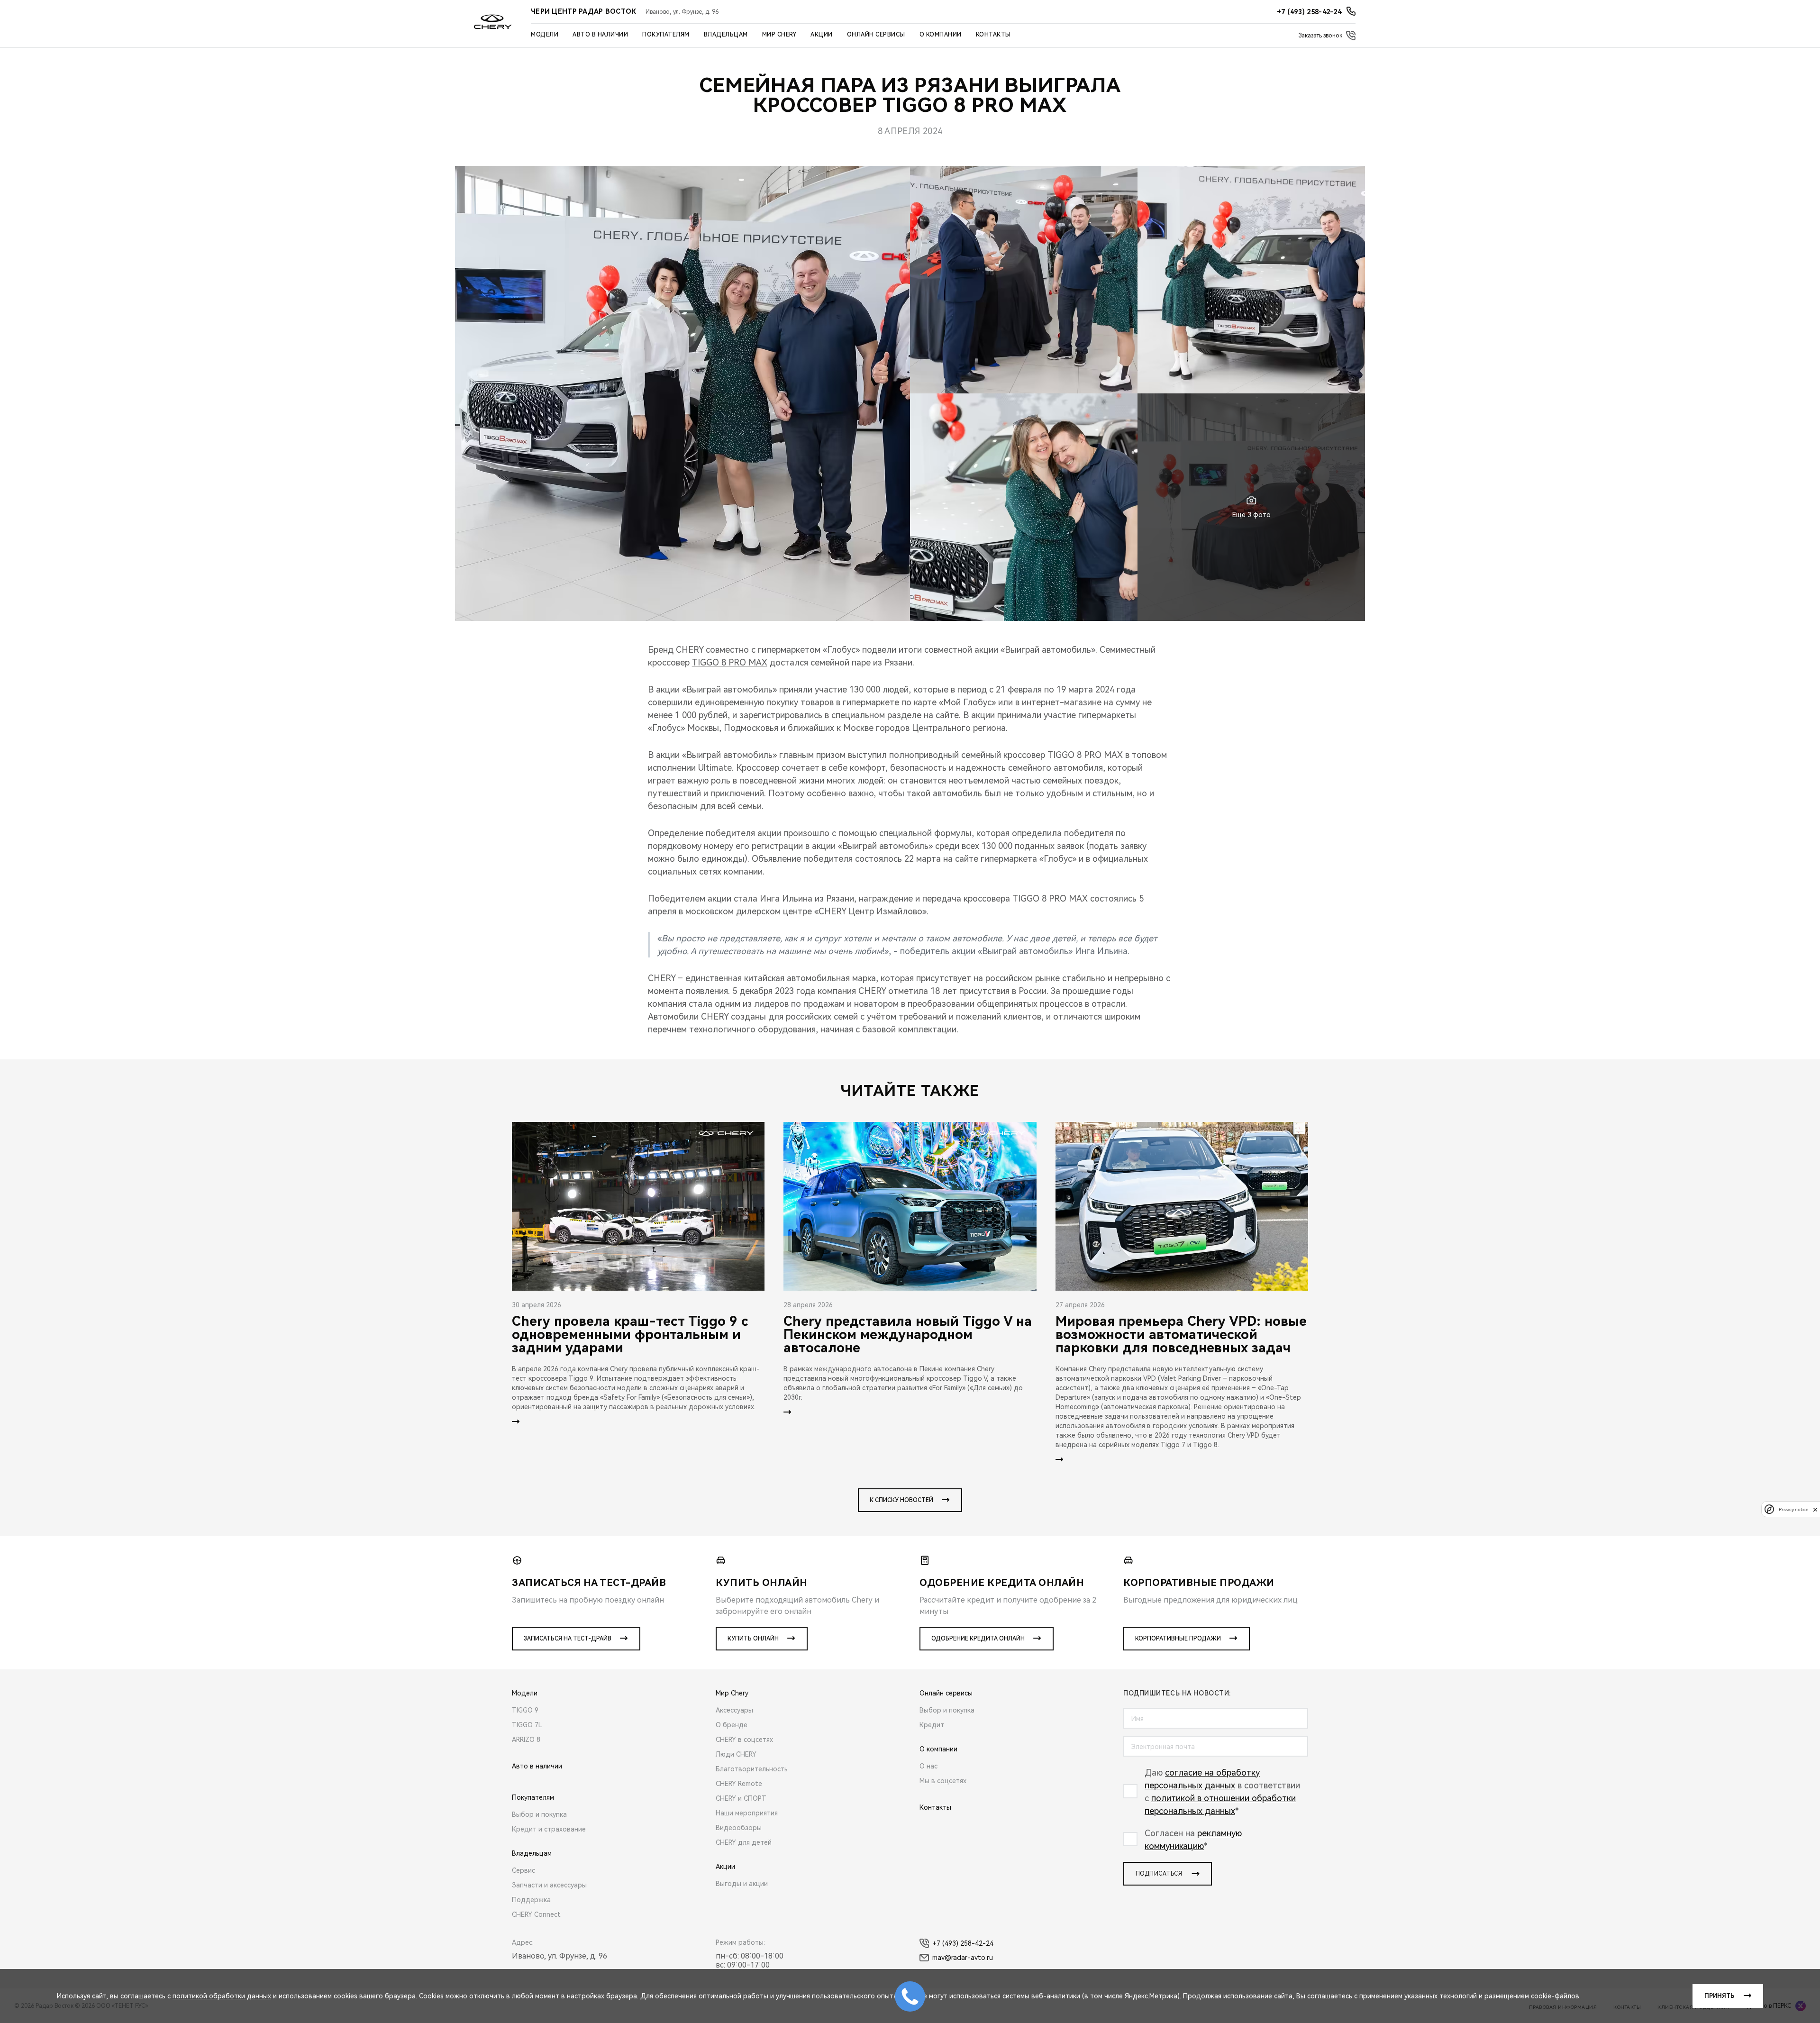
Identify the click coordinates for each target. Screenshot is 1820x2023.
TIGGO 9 (525, 1710)
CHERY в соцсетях (744, 1740)
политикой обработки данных (222, 1996)
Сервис (523, 1870)
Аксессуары (734, 1710)
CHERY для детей (744, 1842)
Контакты (993, 35)
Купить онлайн (753, 1639)
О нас (928, 1766)
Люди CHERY (736, 1754)
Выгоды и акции (742, 1884)
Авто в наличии (600, 35)
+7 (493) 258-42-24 (963, 1943)
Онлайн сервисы (876, 35)
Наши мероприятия (747, 1813)
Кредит (932, 1725)
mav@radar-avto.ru (963, 1958)
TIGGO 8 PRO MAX (730, 662)
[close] (1815, 1509)
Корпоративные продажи (1178, 1639)
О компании (941, 35)
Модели (545, 35)
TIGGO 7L (527, 1725)
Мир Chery (779, 35)
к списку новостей (901, 1500)
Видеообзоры (739, 1828)
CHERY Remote (739, 1784)
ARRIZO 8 (526, 1740)
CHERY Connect (536, 1914)
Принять (1719, 1996)
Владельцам (726, 35)
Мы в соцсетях (943, 1781)
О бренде (732, 1725)
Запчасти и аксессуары (549, 1885)
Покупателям (666, 35)
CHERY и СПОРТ (741, 1798)
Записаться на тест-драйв (568, 1639)
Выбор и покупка (539, 1814)
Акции (822, 35)
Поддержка (531, 1900)
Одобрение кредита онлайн (978, 1639)
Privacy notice (1793, 1509)
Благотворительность (752, 1769)
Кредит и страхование (549, 1829)
